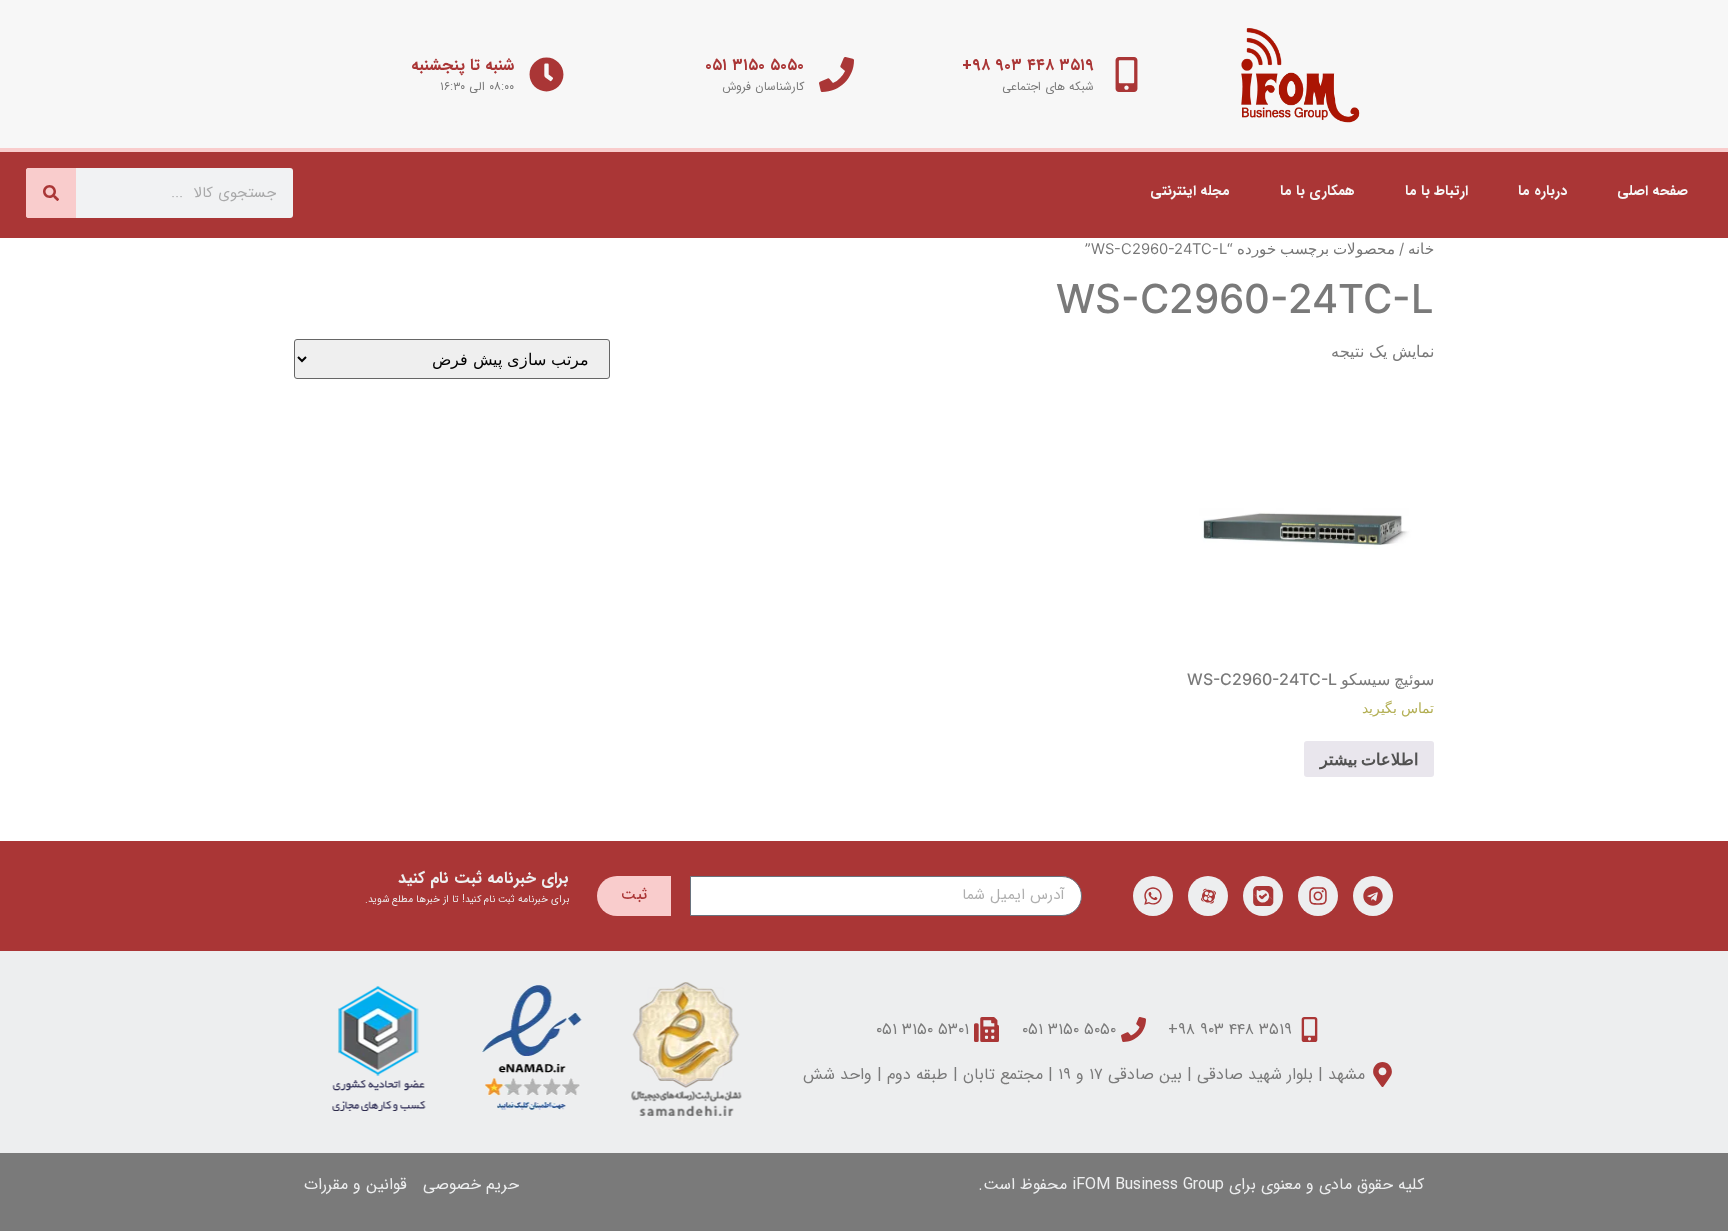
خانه (1421, 249)
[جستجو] (51, 193)
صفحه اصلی (1652, 191)
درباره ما (1542, 191)
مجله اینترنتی (1190, 191)
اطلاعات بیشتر (1369, 759)
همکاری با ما (1317, 191)
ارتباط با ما (1436, 191)
